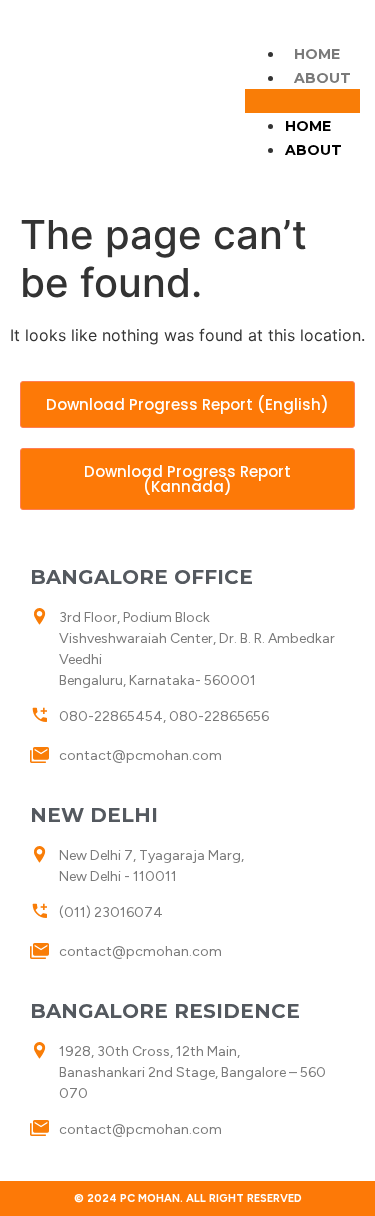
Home (317, 54)
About (322, 78)
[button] (302, 101)
